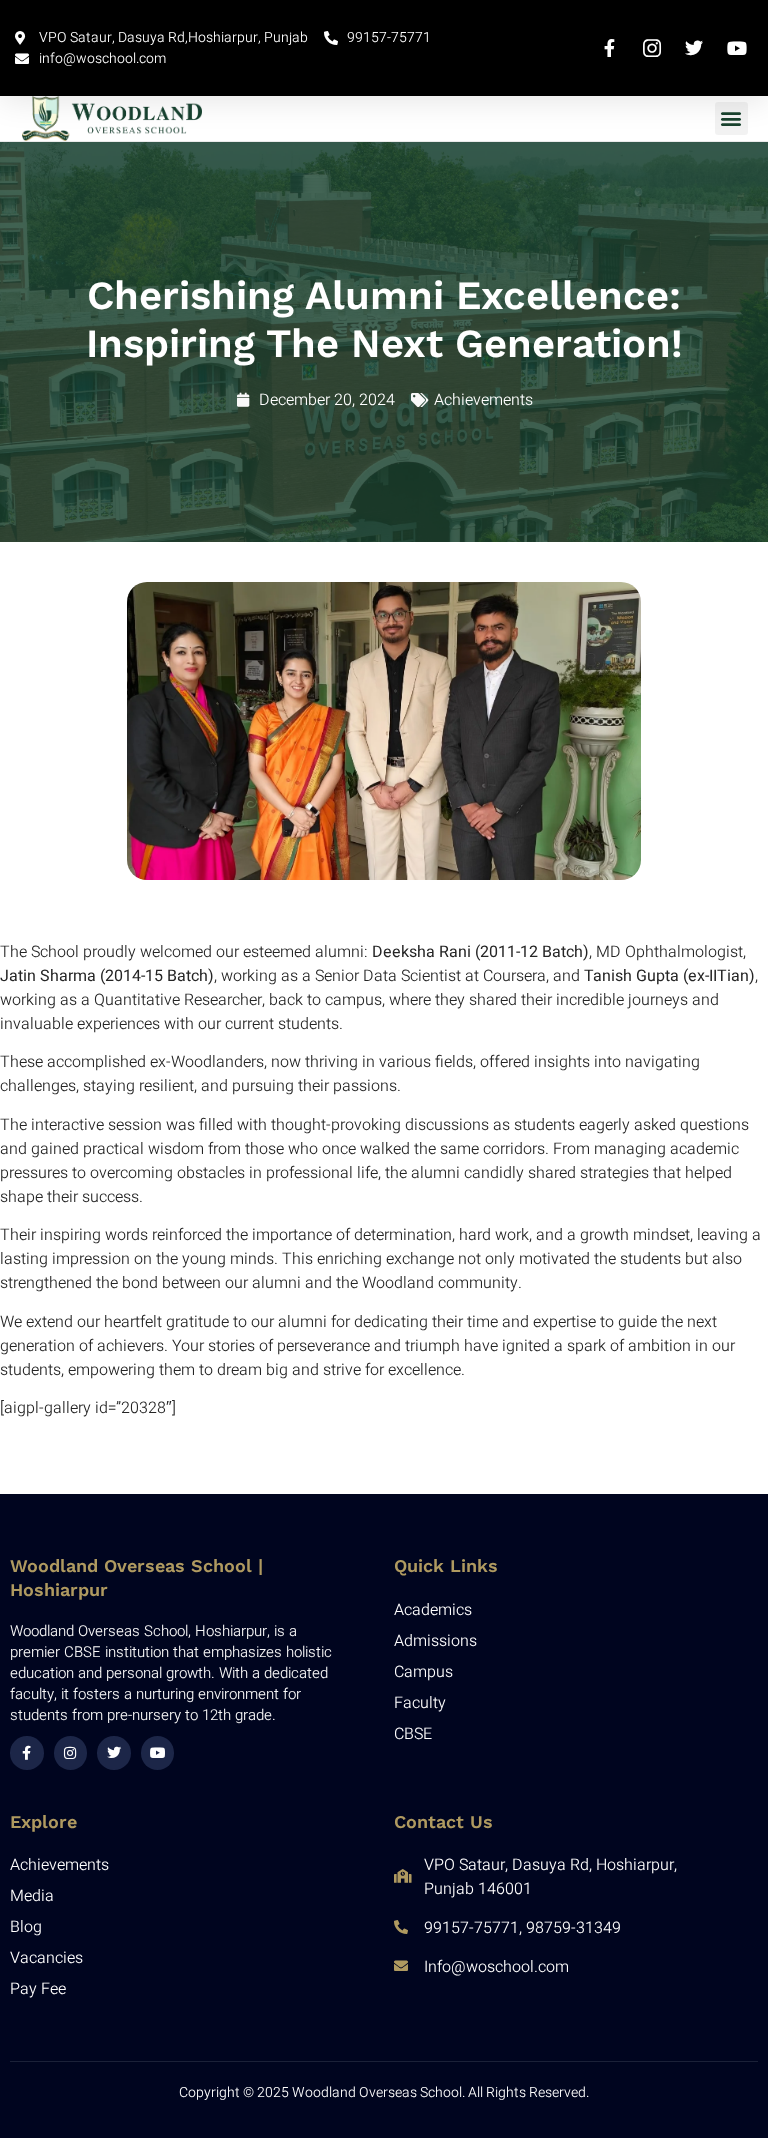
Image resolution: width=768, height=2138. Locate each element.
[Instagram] (71, 1753)
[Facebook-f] (27, 1753)
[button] (731, 118)
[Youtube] (158, 1753)
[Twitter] (114, 1753)
